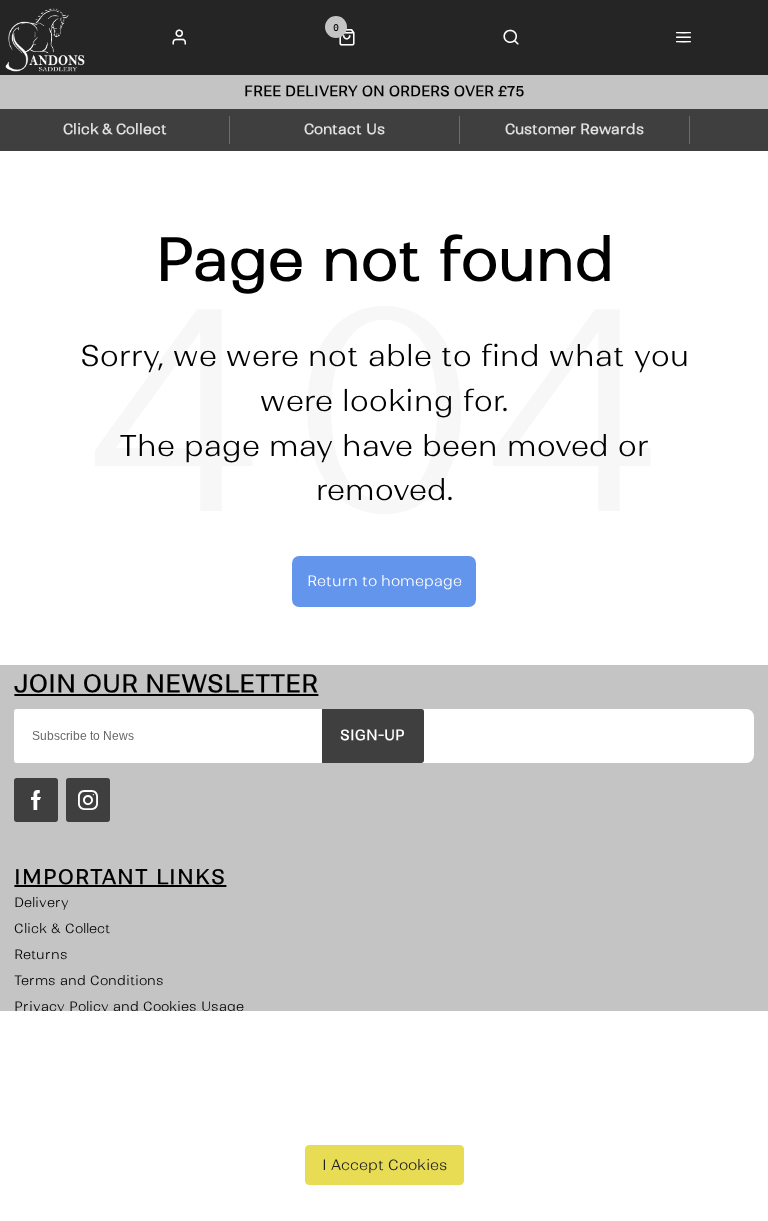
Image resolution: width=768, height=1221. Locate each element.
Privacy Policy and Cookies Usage (129, 1006)
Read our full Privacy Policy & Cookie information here (384, 1119)
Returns (41, 954)
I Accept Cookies (384, 1165)
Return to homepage (384, 581)
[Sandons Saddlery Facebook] (36, 800)
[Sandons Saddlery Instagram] (88, 800)
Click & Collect (62, 928)
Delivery (41, 902)
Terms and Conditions (89, 980)
